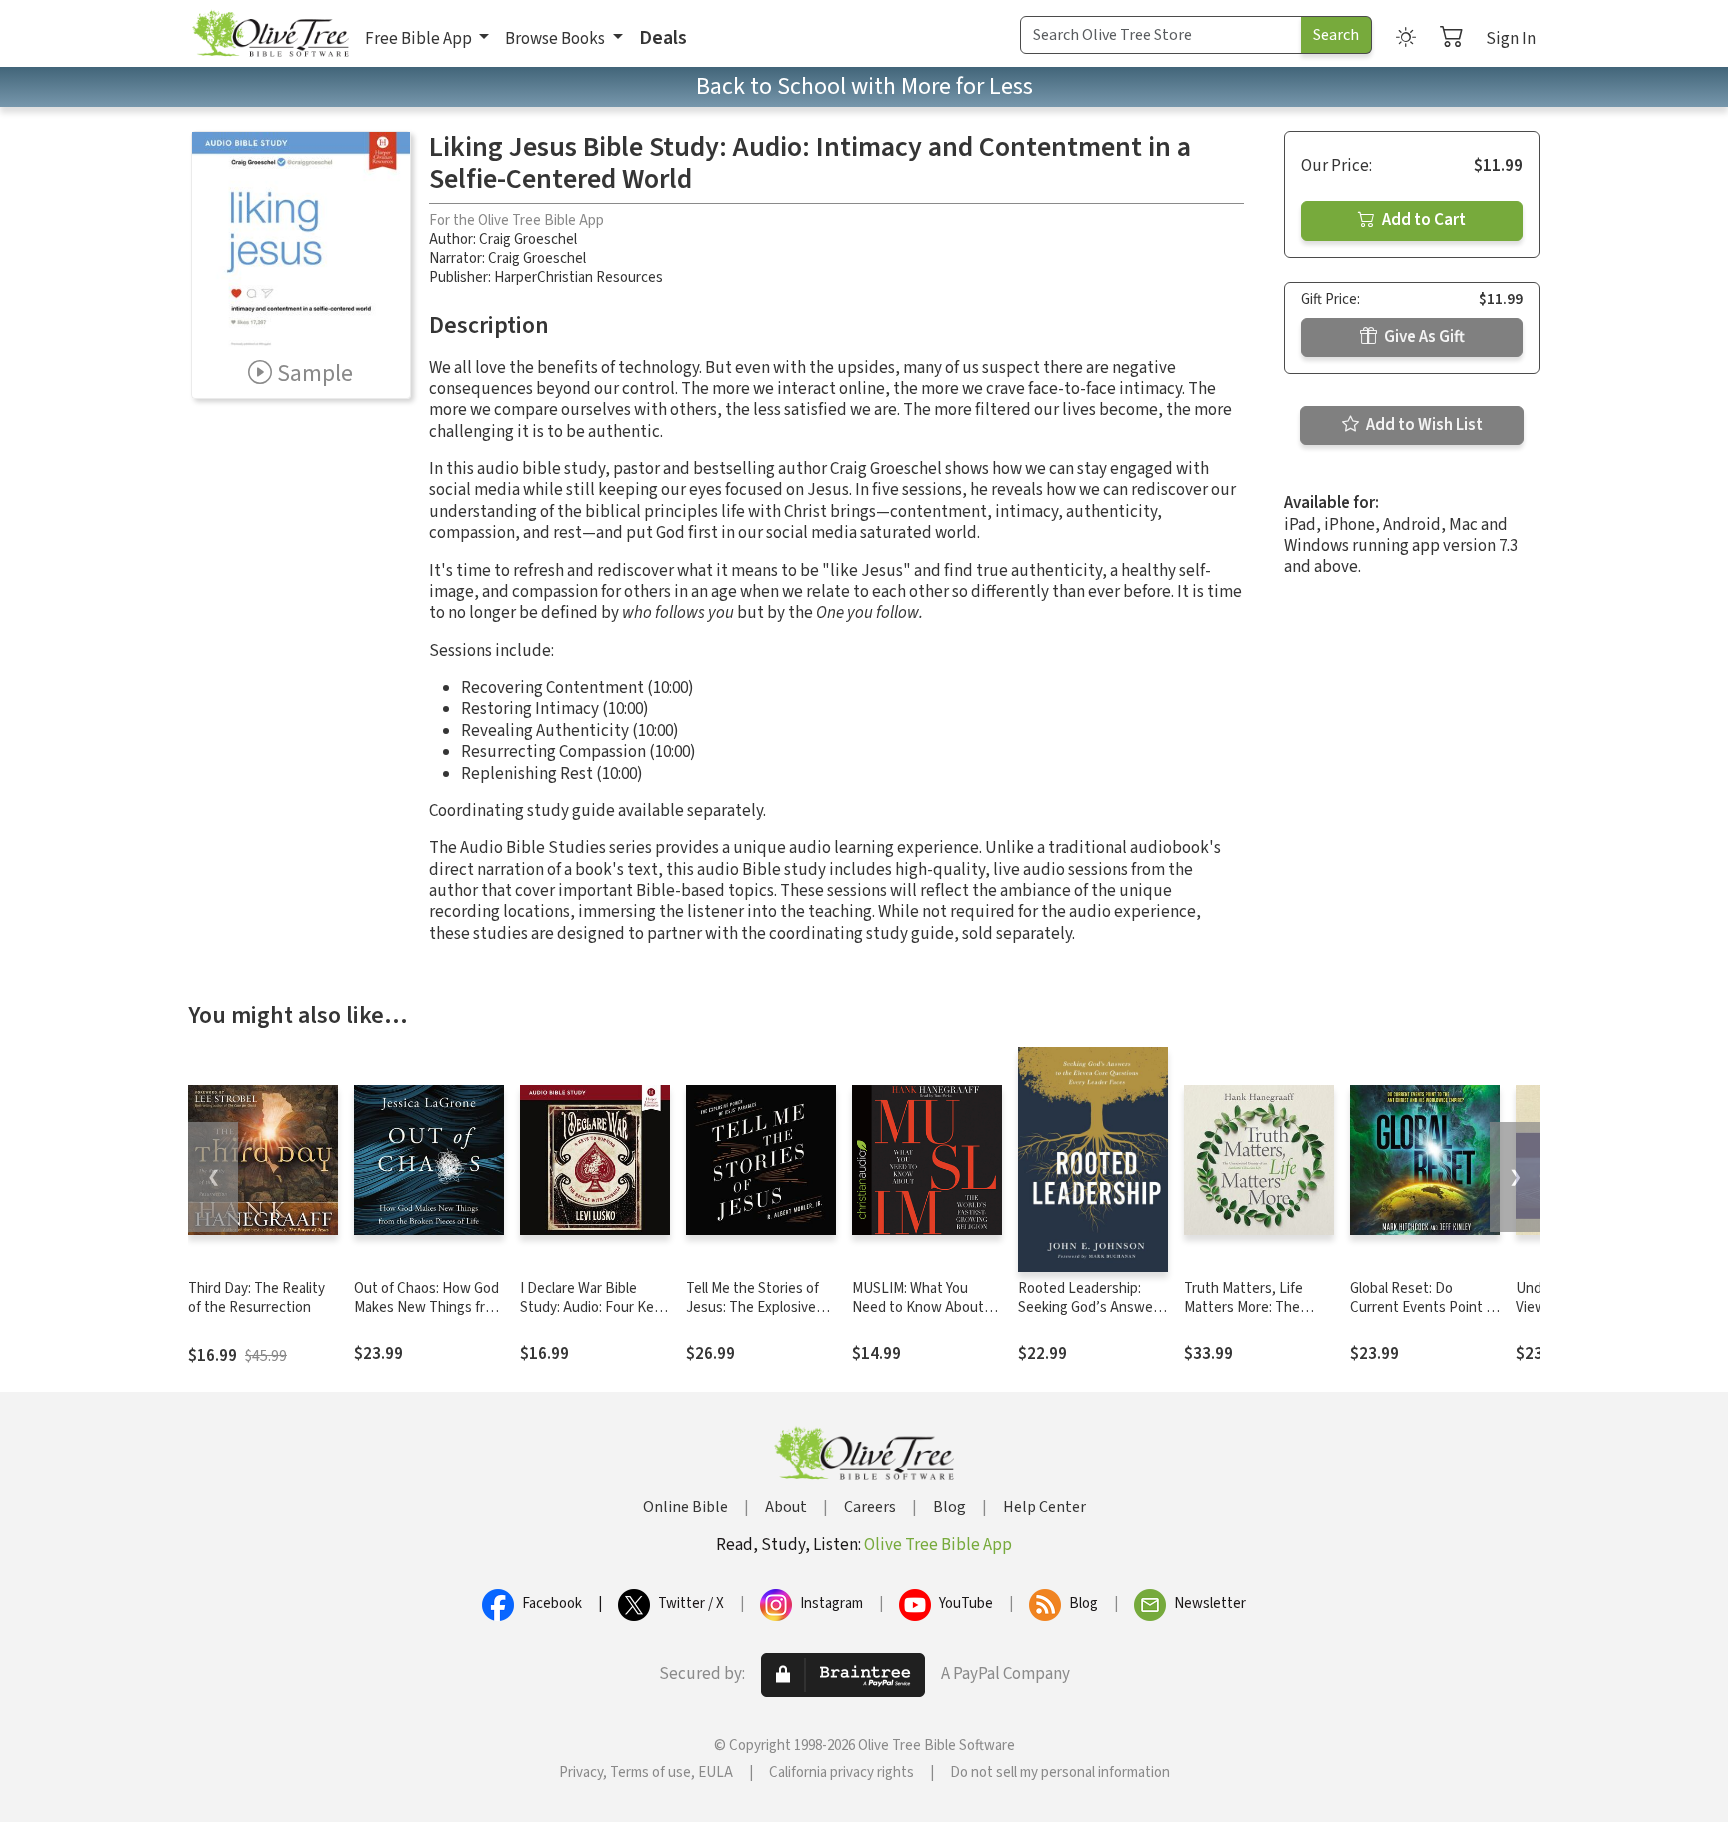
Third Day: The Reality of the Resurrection (256, 1298)
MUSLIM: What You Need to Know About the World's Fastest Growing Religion (918, 1317)
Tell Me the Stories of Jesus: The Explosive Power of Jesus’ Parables (752, 1317)
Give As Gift (1423, 337)
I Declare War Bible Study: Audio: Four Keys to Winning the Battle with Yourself (594, 1317)
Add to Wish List (1423, 425)
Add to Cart (1422, 220)
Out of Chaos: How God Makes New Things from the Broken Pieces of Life (429, 1317)
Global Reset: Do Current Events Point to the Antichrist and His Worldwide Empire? (1425, 1317)
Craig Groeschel (528, 239)
